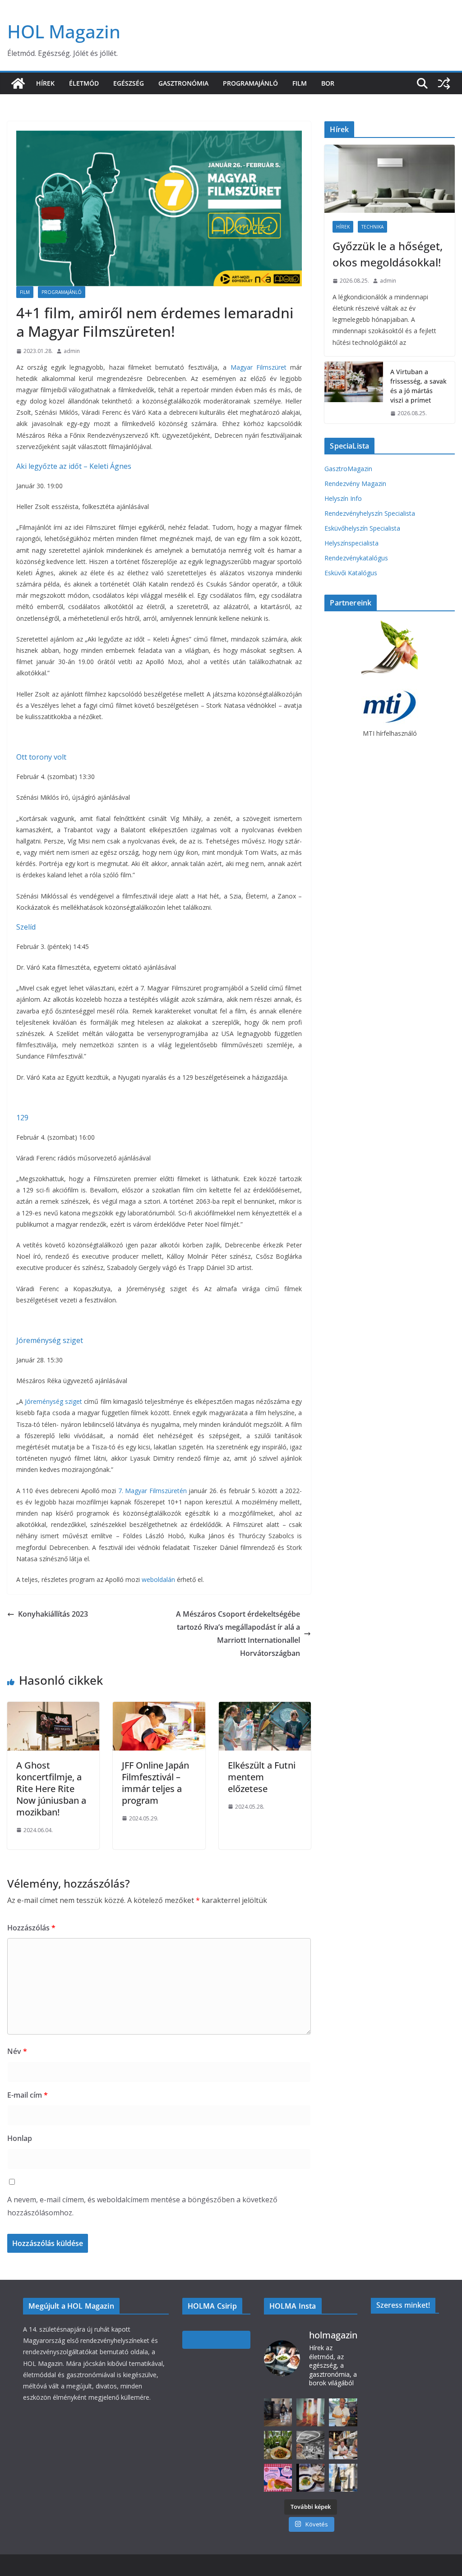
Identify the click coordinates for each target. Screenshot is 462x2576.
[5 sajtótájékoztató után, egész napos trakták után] (343, 2445)
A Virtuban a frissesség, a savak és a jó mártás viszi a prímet (418, 386)
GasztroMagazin (348, 469)
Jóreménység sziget (50, 1340)
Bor (328, 83)
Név (17, 2051)
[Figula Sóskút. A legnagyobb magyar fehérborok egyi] (343, 2478)
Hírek (45, 83)
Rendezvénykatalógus (356, 558)
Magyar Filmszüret (259, 367)
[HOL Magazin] (18, 83)
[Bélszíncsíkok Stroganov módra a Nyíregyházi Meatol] (278, 2445)
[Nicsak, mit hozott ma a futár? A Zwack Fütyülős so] (310, 2412)
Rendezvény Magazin (355, 484)
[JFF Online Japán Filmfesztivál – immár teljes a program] (159, 1708)
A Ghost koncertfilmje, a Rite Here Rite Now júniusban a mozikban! (51, 1789)
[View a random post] (444, 83)
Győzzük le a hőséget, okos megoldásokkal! (388, 254)
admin (72, 351)
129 (22, 1118)
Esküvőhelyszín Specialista (362, 528)
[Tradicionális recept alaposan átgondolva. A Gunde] (310, 2478)
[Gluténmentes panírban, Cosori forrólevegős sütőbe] (278, 2478)
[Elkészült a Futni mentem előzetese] (265, 1708)
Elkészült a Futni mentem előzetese (262, 1777)
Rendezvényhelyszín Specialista (370, 513)
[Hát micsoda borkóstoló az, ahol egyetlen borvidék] (310, 2445)
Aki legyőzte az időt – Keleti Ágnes (74, 466)
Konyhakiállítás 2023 (53, 1614)
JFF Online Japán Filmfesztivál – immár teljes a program (155, 1783)
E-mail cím (28, 2095)
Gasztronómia (183, 83)
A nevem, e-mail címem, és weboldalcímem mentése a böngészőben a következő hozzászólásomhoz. (142, 2206)
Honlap (20, 2138)
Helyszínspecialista (351, 543)
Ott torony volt (41, 757)
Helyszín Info (343, 498)
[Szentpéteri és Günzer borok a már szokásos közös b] (343, 2412)
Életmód (84, 83)
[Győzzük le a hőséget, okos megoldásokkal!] (390, 179)
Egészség (129, 83)
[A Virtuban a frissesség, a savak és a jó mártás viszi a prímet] (354, 393)
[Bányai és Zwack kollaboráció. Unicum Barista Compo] (278, 2412)
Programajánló (250, 83)
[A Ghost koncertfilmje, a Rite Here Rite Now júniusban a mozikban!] (53, 1708)
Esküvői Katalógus (351, 573)
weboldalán (158, 1579)
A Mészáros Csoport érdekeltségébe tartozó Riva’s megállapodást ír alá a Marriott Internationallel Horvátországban (238, 1633)
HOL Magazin (64, 31)
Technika (372, 227)
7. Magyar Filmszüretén (152, 1491)
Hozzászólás (31, 1928)
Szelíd (26, 927)
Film (300, 83)
